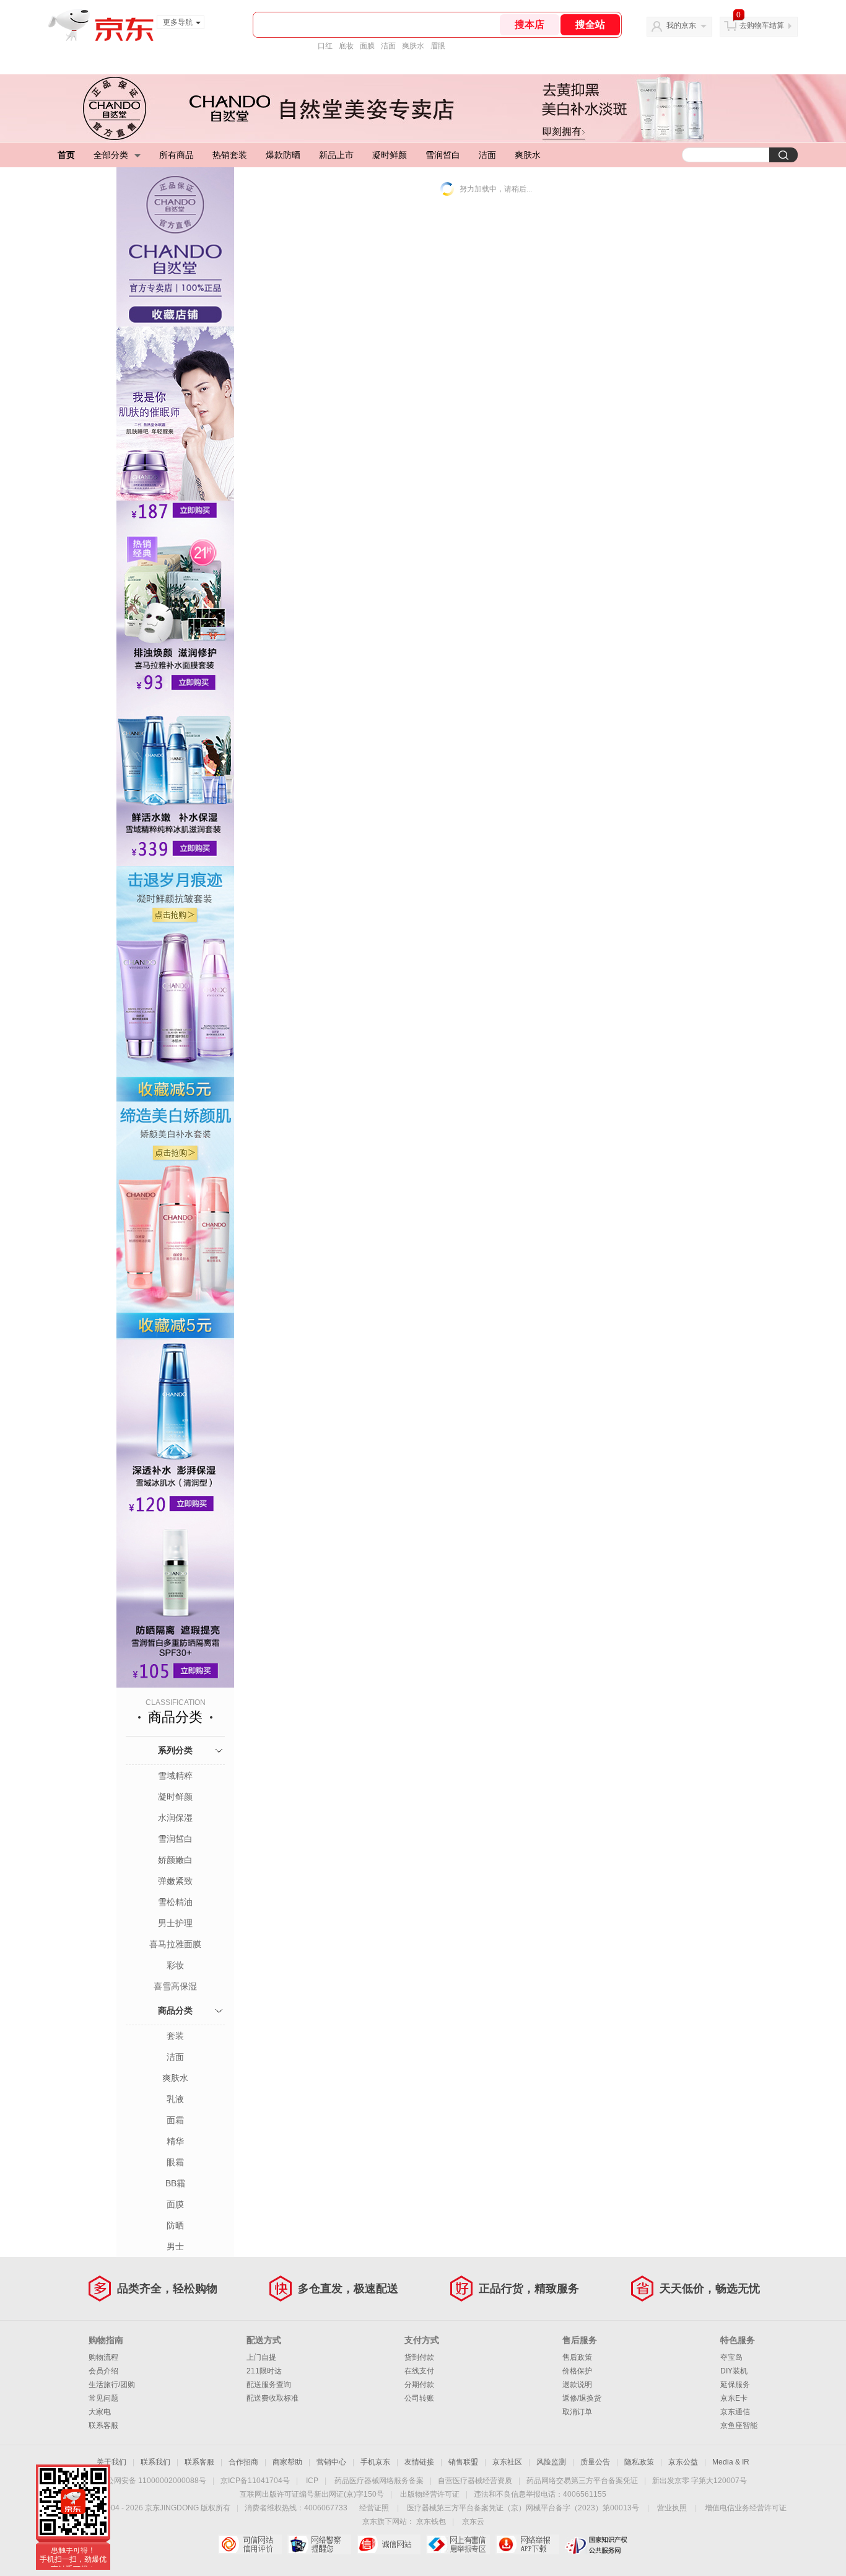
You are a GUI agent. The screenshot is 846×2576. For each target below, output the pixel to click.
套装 (175, 2036)
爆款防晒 (283, 155)
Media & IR (731, 2462)
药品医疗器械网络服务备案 (379, 2481)
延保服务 (735, 2385)
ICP (312, 2481)
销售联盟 (463, 2462)
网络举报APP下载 (527, 2544)
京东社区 (507, 2462)
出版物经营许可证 (430, 2494)
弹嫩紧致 (175, 1881)
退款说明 (577, 2385)
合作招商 (243, 2462)
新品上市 (336, 155)
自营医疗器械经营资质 (475, 2481)
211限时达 (264, 2371)
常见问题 (103, 2398)
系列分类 (175, 1750)
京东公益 (683, 2462)
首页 (66, 155)
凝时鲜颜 (390, 155)
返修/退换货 (582, 2398)
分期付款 (419, 2385)
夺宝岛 (731, 2357)
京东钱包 (431, 2521)
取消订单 (577, 2412)
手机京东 (375, 2462)
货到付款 (419, 2357)
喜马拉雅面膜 (175, 1944)
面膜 (367, 46)
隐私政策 (639, 2462)
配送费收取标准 (273, 2398)
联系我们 (155, 2462)
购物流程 (103, 2357)
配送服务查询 (269, 2385)
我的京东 (681, 25)
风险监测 (551, 2462)
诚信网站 (389, 2544)
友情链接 (419, 2462)
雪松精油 (175, 1902)
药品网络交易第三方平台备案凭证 (582, 2481)
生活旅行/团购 (112, 2385)
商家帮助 (287, 2462)
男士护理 (175, 1923)
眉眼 (438, 46)
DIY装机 (734, 2371)
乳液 (175, 2099)
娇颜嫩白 (175, 1860)
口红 (325, 46)
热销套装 (230, 155)
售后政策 (577, 2357)
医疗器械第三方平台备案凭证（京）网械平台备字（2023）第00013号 (523, 2508)
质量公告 (595, 2462)
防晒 (175, 2225)
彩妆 (175, 1965)
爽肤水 (413, 46)
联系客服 (103, 2425)
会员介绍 (103, 2371)
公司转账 (419, 2398)
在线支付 (419, 2371)
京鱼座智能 (739, 2425)
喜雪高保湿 (175, 1986)
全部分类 (111, 155)
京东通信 (735, 2412)
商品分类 (175, 2010)
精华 (175, 2141)
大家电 (100, 2412)
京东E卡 (734, 2398)
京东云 (473, 2521)
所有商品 (177, 155)
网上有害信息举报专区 (458, 2544)
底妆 (346, 46)
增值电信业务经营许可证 (746, 2508)
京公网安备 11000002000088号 (153, 2481)
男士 (175, 2246)
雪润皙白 (443, 155)
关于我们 (111, 2462)
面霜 (175, 2120)
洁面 (388, 46)
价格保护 (577, 2371)
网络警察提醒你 (319, 2544)
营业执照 (672, 2508)
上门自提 (261, 2357)
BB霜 (175, 2183)
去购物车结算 (762, 25)
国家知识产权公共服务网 (597, 2544)
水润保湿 (175, 1818)
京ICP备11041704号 (255, 2481)
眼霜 (175, 2162)
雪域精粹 (175, 1776)
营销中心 (331, 2462)
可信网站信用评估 (250, 2544)
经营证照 (374, 2508)
